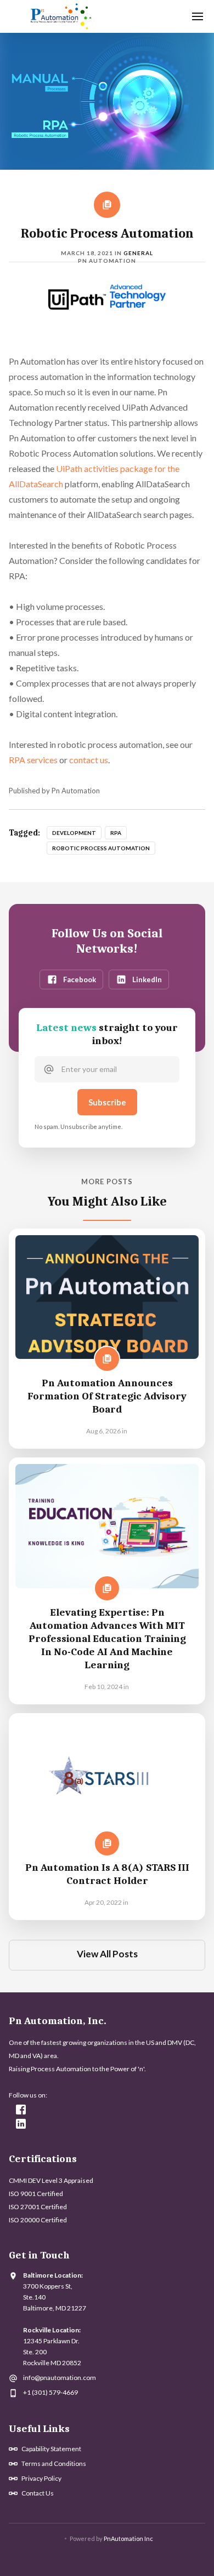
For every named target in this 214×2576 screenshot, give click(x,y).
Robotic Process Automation (101, 848)
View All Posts (107, 1954)
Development (74, 833)
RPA (116, 833)
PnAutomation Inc (128, 2538)
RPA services (33, 760)
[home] (59, 16)
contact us (89, 760)
